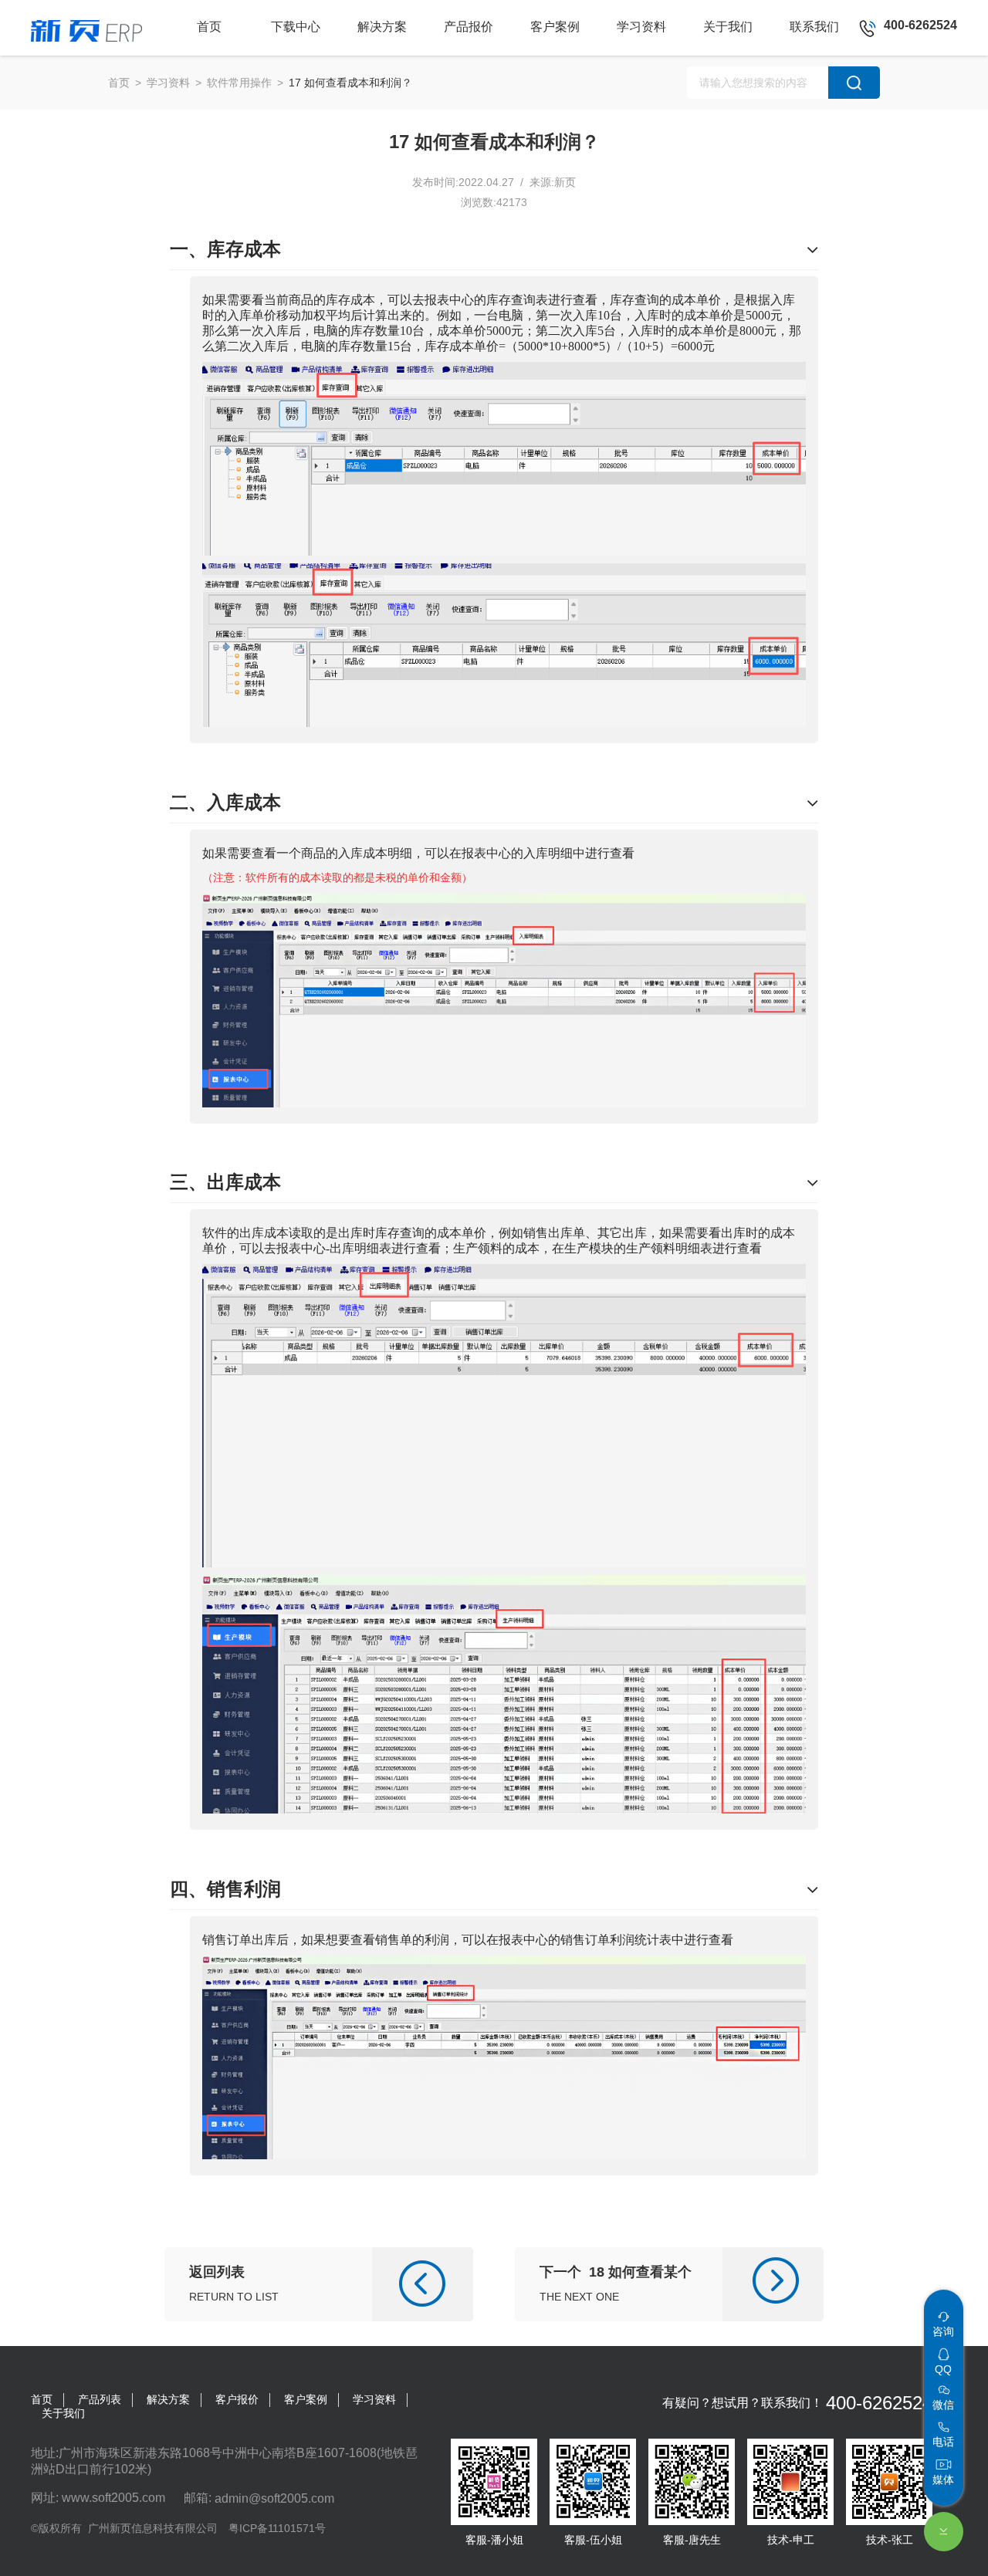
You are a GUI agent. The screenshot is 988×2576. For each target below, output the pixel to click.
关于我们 (63, 2413)
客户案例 (306, 2399)
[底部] (944, 2532)
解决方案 (168, 2399)
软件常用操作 (239, 83)
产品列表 (100, 2399)
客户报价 (237, 2399)
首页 (119, 83)
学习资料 (168, 83)
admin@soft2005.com (274, 2498)
